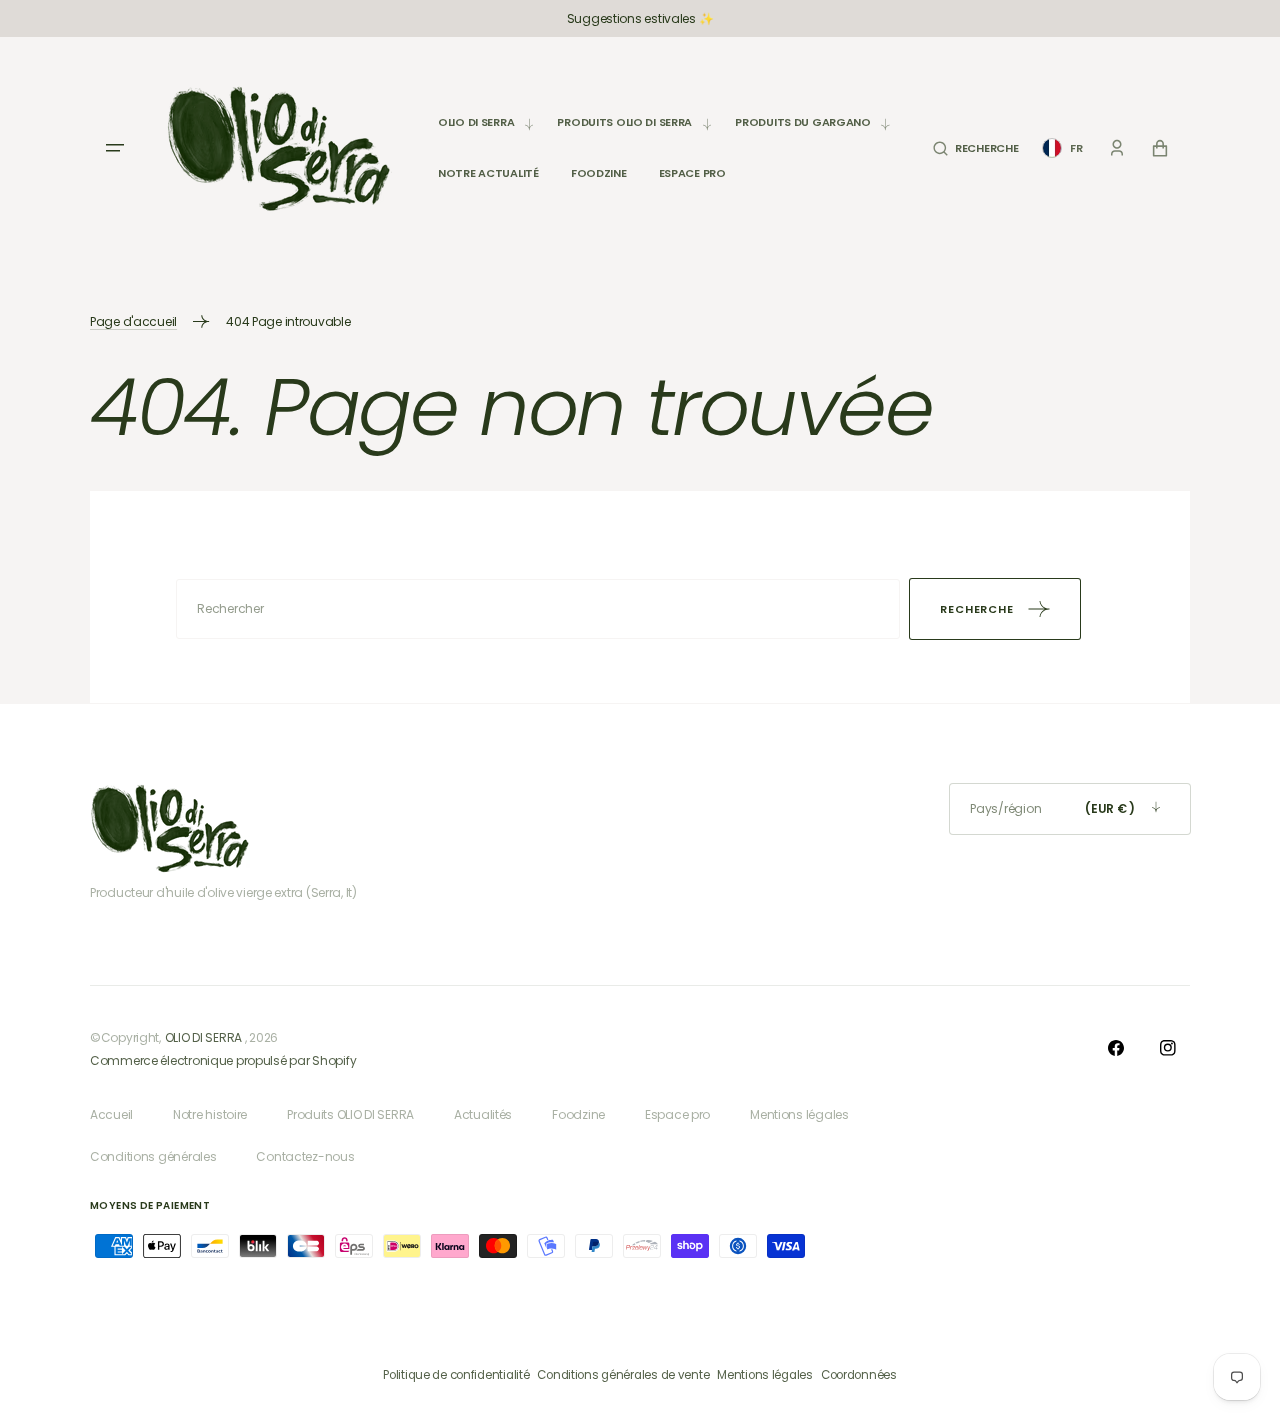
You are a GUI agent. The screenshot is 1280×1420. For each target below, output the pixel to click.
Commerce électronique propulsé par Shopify (223, 1060)
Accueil (111, 1114)
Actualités (483, 1114)
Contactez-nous (305, 1156)
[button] (975, 148)
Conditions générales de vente (623, 1375)
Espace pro (677, 1114)
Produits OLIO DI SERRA (350, 1114)
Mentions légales (799, 1114)
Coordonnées (859, 1375)
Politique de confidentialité (456, 1375)
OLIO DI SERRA (203, 1037)
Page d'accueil (133, 321)
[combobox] (538, 609)
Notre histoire (210, 1114)
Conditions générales (153, 1156)
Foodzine (578, 1114)
